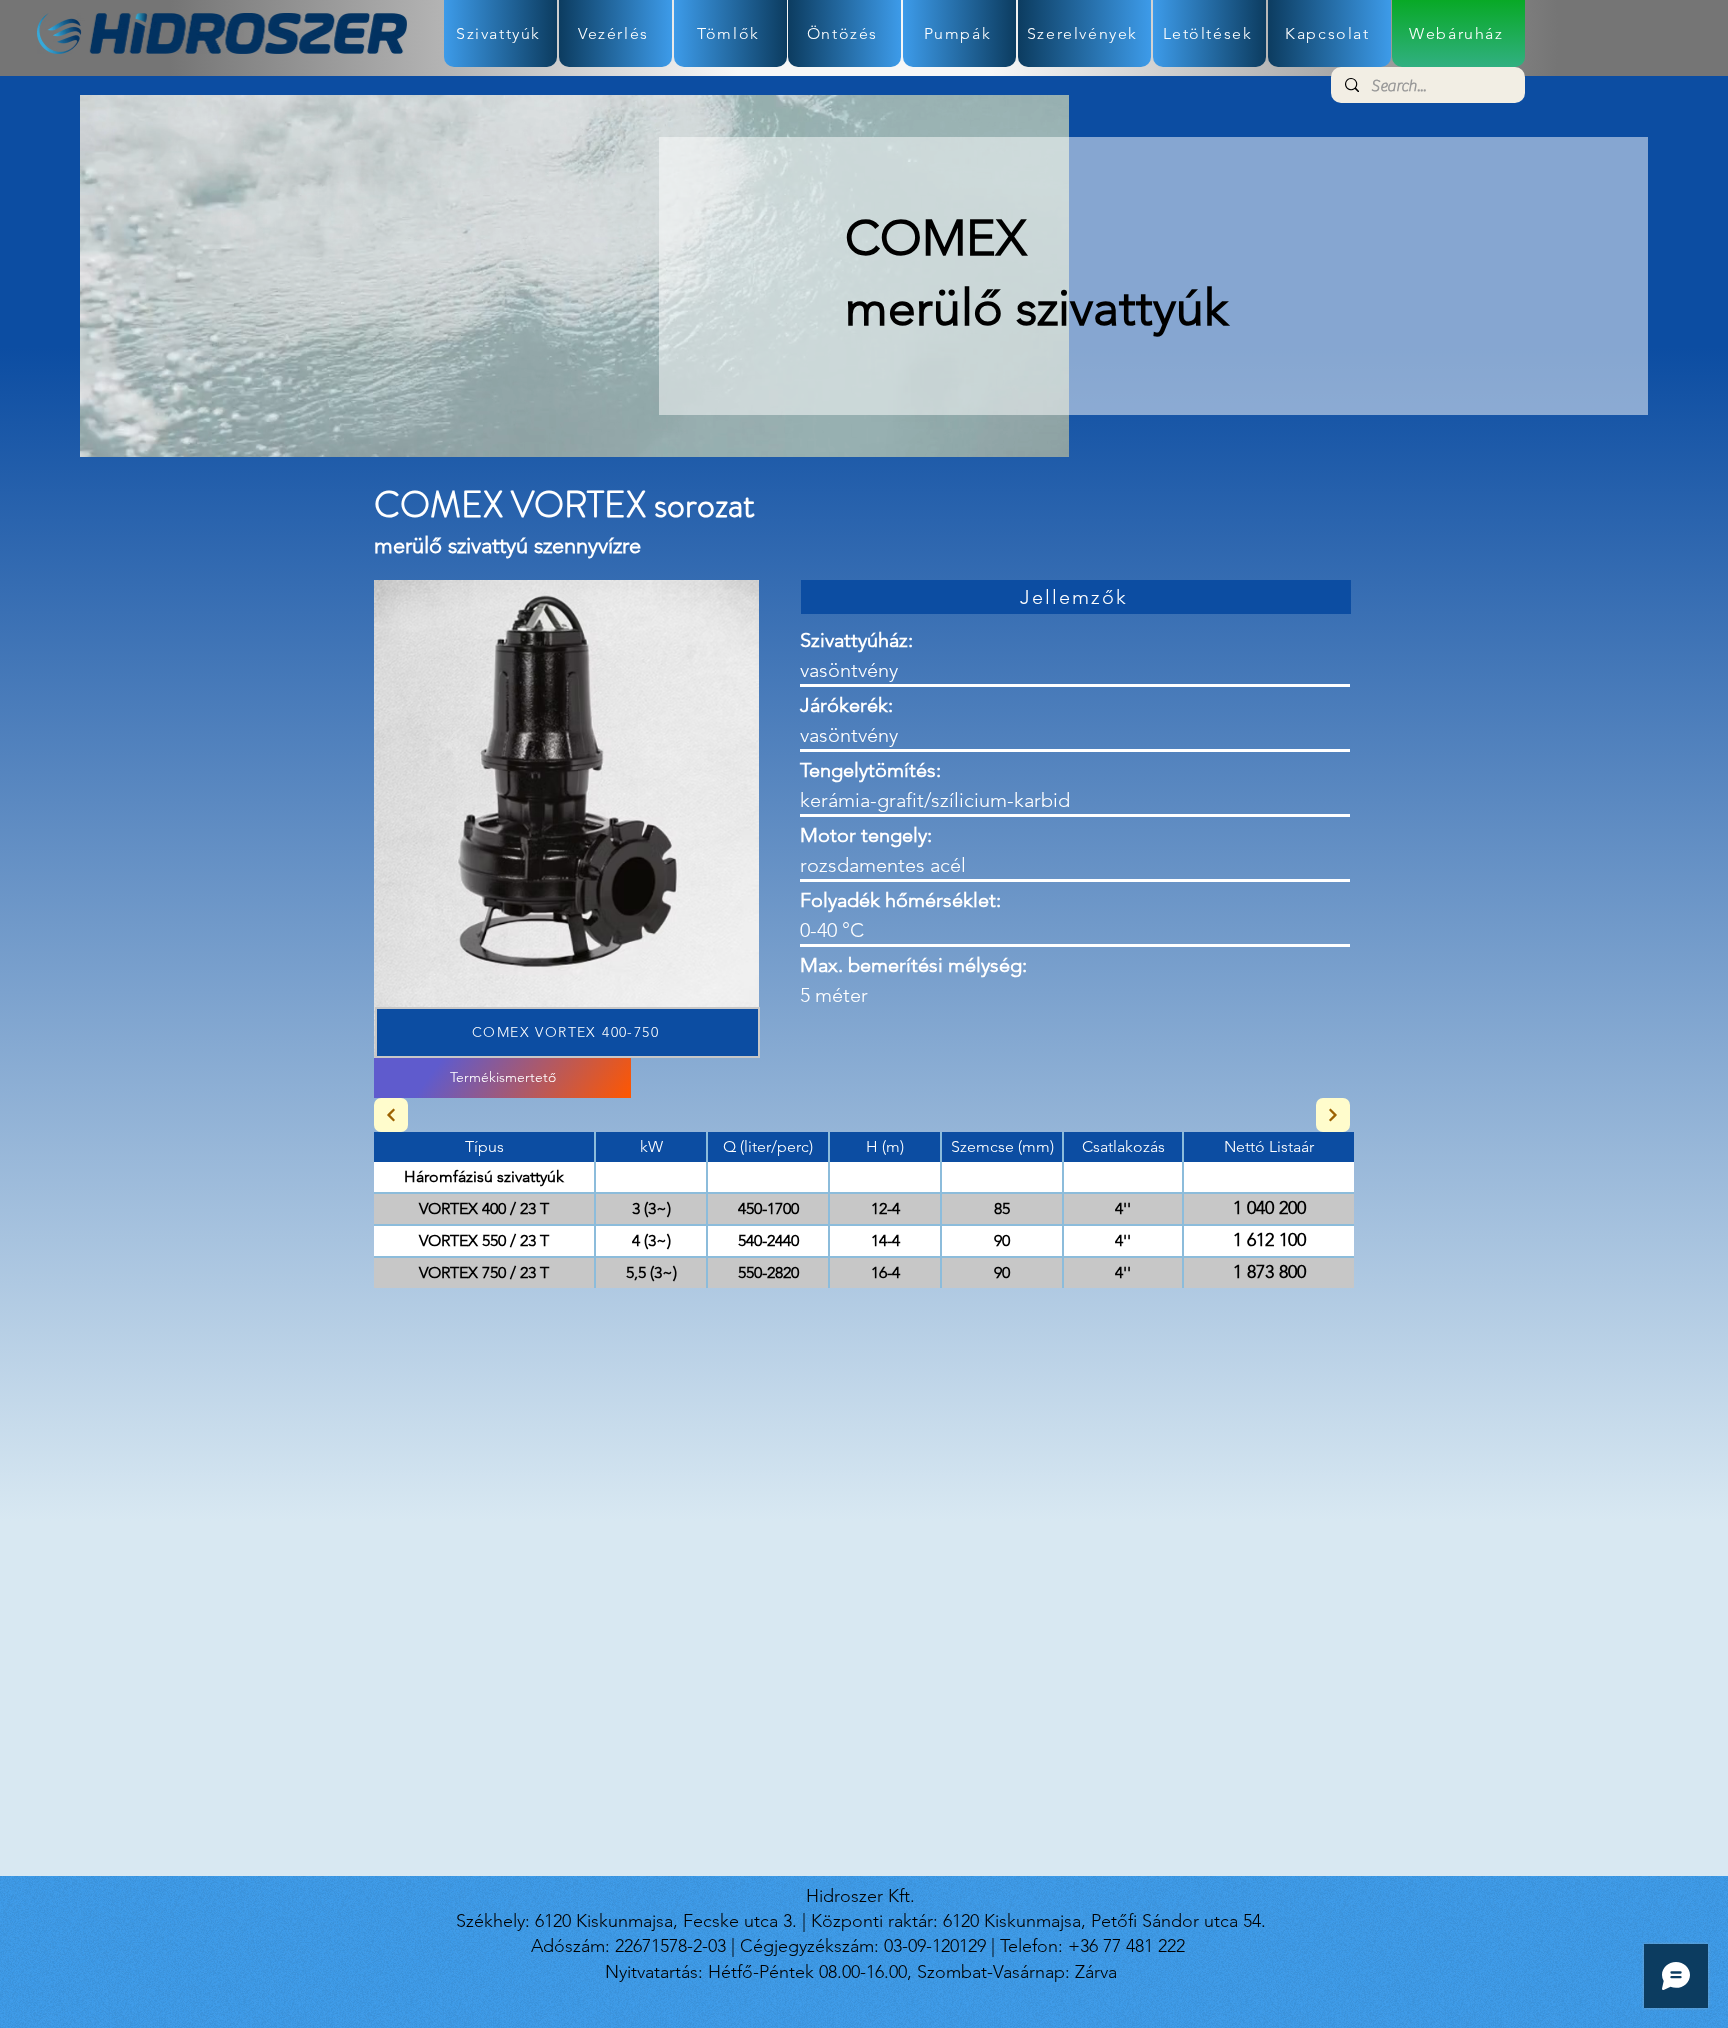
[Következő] (1333, 1115)
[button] (566, 819)
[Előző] (391, 1115)
